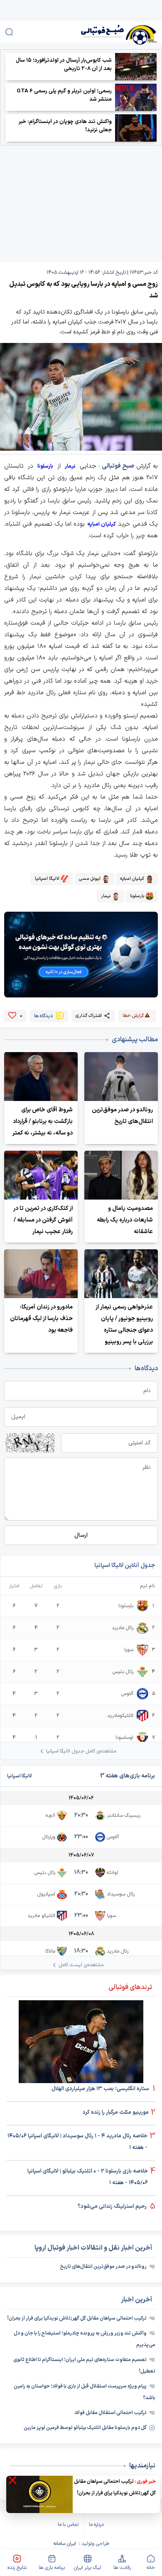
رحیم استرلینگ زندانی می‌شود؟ (113, 2207)
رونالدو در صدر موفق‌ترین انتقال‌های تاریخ (103, 2267)
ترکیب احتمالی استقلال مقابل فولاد (110, 2413)
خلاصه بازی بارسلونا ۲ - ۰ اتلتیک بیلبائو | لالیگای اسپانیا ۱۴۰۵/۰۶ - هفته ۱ (88, 2177)
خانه (151, 2568)
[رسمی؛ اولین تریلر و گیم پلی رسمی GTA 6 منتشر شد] (136, 97)
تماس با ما (68, 2525)
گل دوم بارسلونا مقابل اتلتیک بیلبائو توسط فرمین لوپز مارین (85, 2428)
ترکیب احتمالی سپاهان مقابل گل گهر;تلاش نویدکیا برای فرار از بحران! (77, 2318)
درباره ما (96, 2525)
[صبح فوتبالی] (107, 32)
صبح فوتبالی (118, 466)
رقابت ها (122, 2568)
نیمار (70, 466)
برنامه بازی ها (52, 2568)
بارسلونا (45, 466)
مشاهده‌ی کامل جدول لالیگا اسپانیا (81, 1751)
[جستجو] (9, 32)
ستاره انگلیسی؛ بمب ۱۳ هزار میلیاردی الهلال (101, 2089)
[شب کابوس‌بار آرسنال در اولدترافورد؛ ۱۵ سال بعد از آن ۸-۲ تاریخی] (136, 67)
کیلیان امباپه (102, 524)
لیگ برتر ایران (87, 2568)
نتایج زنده (17, 2568)
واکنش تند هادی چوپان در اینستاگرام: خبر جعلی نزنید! (65, 126)
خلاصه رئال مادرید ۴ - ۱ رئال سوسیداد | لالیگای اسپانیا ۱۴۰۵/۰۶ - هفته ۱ (77, 2142)
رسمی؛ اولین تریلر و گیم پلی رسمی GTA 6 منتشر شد (64, 95)
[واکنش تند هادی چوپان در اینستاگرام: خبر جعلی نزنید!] (136, 128)
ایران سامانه (65, 2544)
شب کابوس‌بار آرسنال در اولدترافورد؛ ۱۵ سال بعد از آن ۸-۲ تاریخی (64, 65)
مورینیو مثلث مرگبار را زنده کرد (116, 2112)
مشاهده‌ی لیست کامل (81, 1965)
